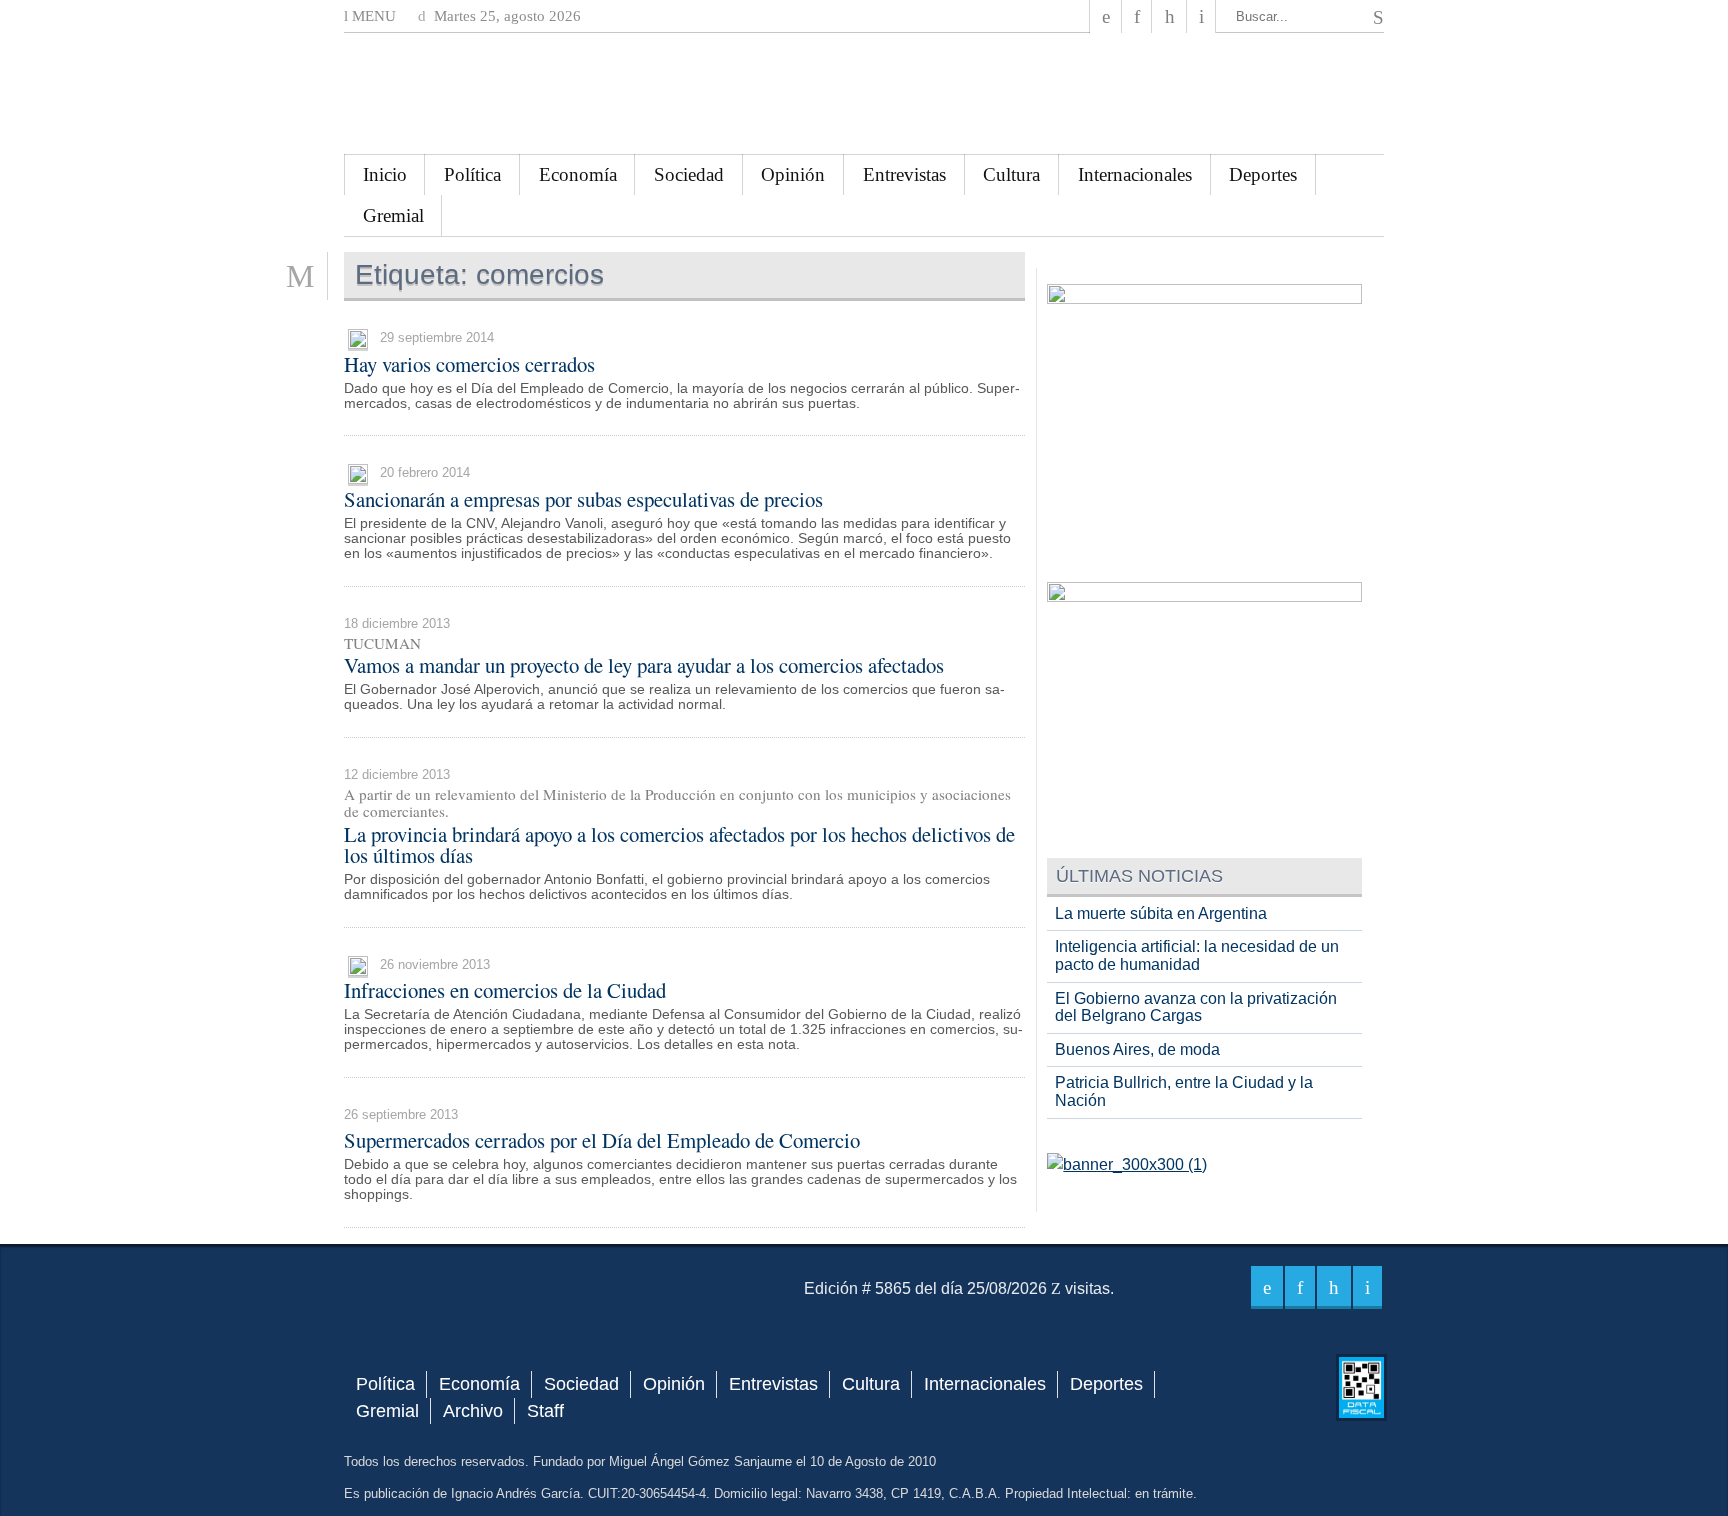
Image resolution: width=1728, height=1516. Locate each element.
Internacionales (1135, 174)
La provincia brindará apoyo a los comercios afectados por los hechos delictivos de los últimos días (679, 844)
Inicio (385, 174)
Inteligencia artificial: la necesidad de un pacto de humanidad (1197, 955)
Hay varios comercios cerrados (469, 364)
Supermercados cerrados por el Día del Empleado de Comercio (602, 1140)
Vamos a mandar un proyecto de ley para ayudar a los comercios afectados (644, 665)
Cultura (1011, 174)
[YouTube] (1169, 16)
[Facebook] (1106, 16)
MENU (372, 16)
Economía (578, 174)
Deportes (1263, 174)
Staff (545, 1411)
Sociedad (689, 174)
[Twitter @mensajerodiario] (1137, 16)
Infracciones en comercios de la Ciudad (505, 990)
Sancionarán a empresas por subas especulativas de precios (583, 499)
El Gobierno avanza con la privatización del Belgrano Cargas (1196, 1007)
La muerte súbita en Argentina (1161, 913)
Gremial (393, 215)
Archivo (473, 1411)
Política (472, 174)
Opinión (793, 174)
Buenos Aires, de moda (1137, 1049)
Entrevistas (904, 174)
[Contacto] (1201, 16)
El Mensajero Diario (864, 93)
